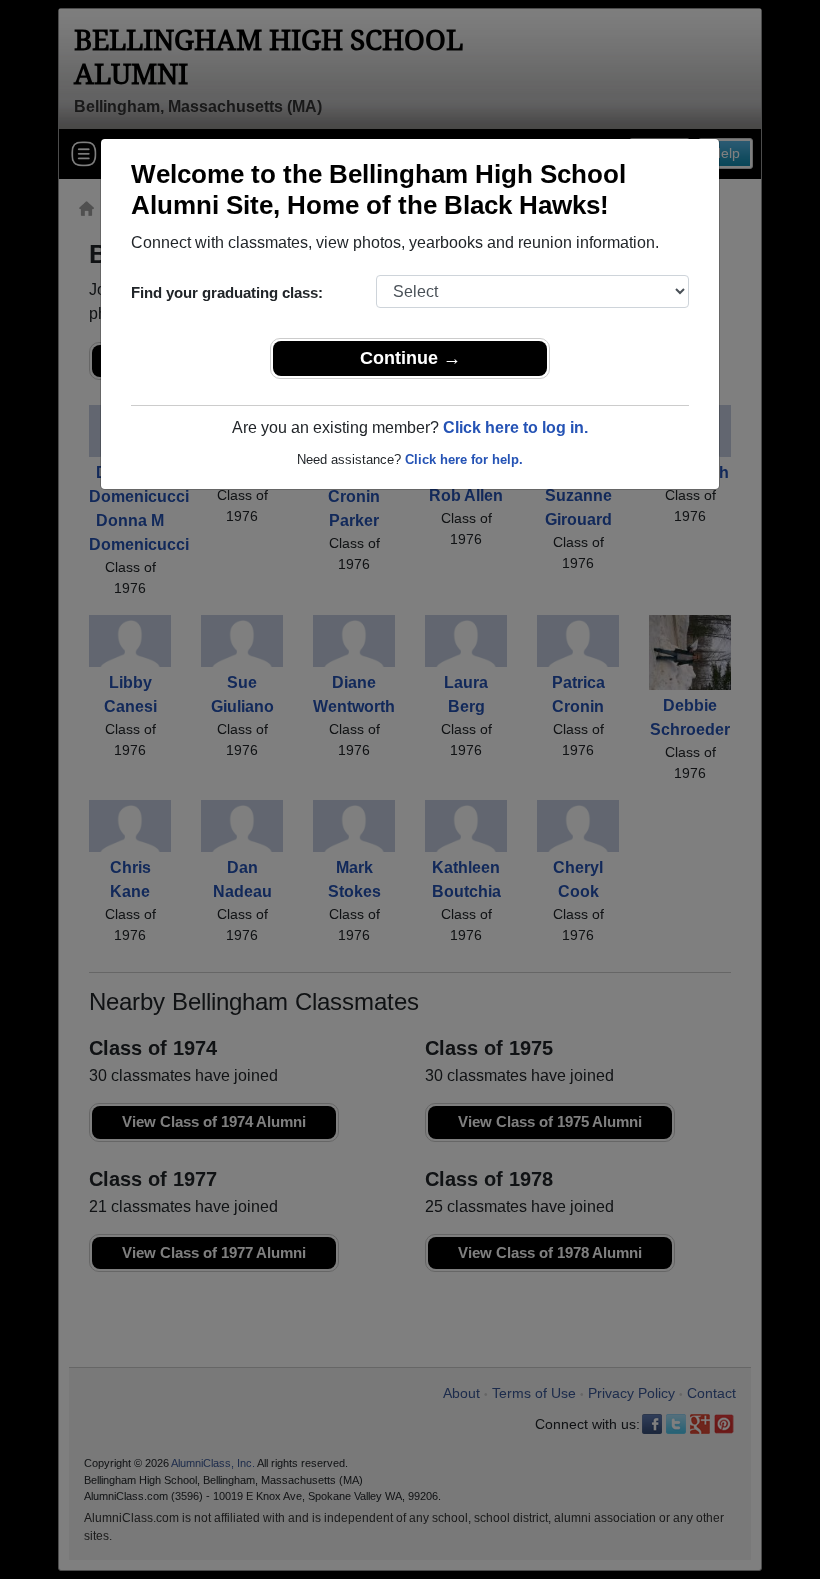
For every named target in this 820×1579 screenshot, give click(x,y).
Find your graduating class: (227, 292)
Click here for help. (464, 459)
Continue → (410, 358)
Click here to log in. (515, 427)
